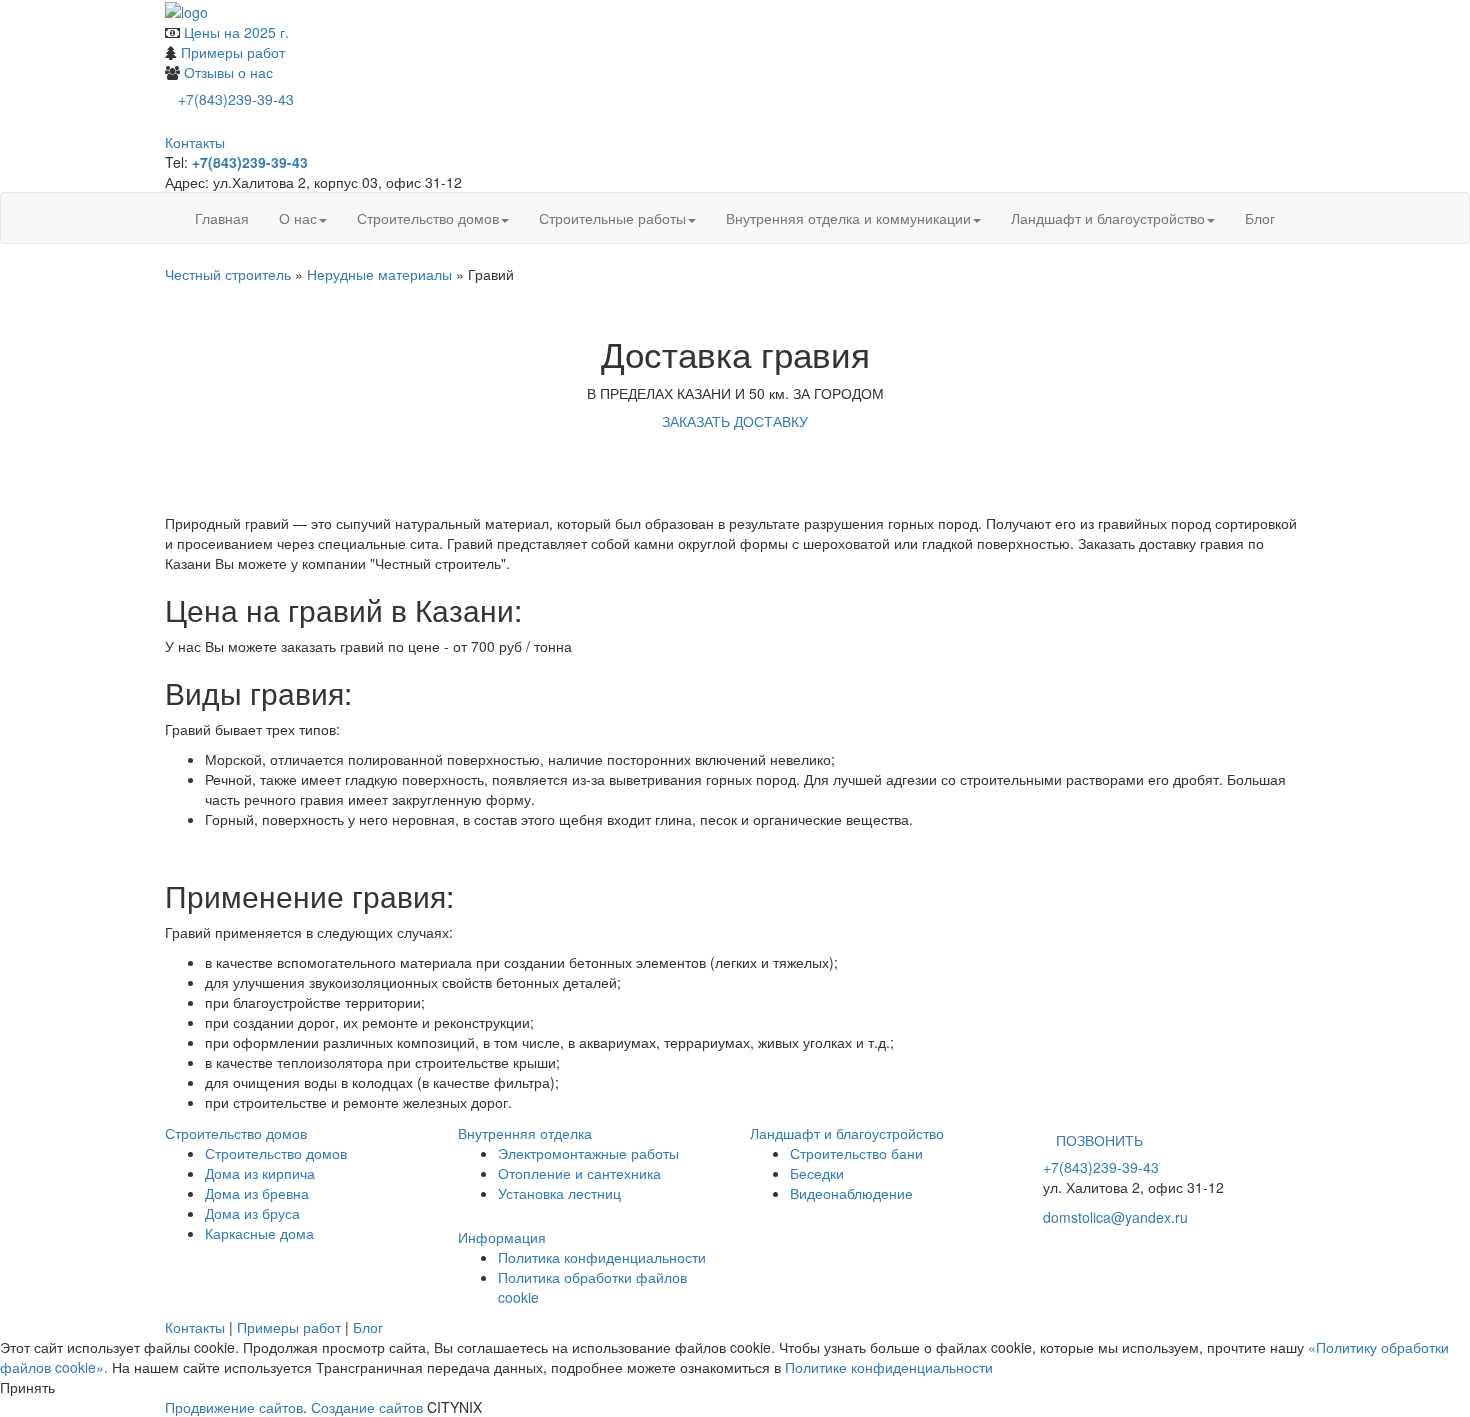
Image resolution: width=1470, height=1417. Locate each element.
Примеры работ (233, 52)
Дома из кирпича (260, 1173)
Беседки (817, 1173)
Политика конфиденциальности (602, 1257)
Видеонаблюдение (851, 1193)
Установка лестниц (559, 1193)
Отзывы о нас (228, 72)
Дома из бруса (252, 1213)
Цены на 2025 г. (236, 32)
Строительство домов (428, 218)
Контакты (195, 142)
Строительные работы (612, 218)
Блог (1260, 218)
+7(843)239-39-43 (236, 99)
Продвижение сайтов (234, 1407)
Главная (222, 218)
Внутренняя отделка (525, 1133)
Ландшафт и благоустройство (1108, 218)
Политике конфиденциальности (889, 1367)
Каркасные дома (259, 1233)
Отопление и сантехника (579, 1173)
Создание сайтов (367, 1407)
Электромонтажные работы (588, 1153)
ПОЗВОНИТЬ (1099, 1140)
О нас (298, 218)
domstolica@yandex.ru (1115, 1217)
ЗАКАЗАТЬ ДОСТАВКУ (735, 421)
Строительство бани (856, 1153)
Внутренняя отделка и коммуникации (848, 218)
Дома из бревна (257, 1193)
